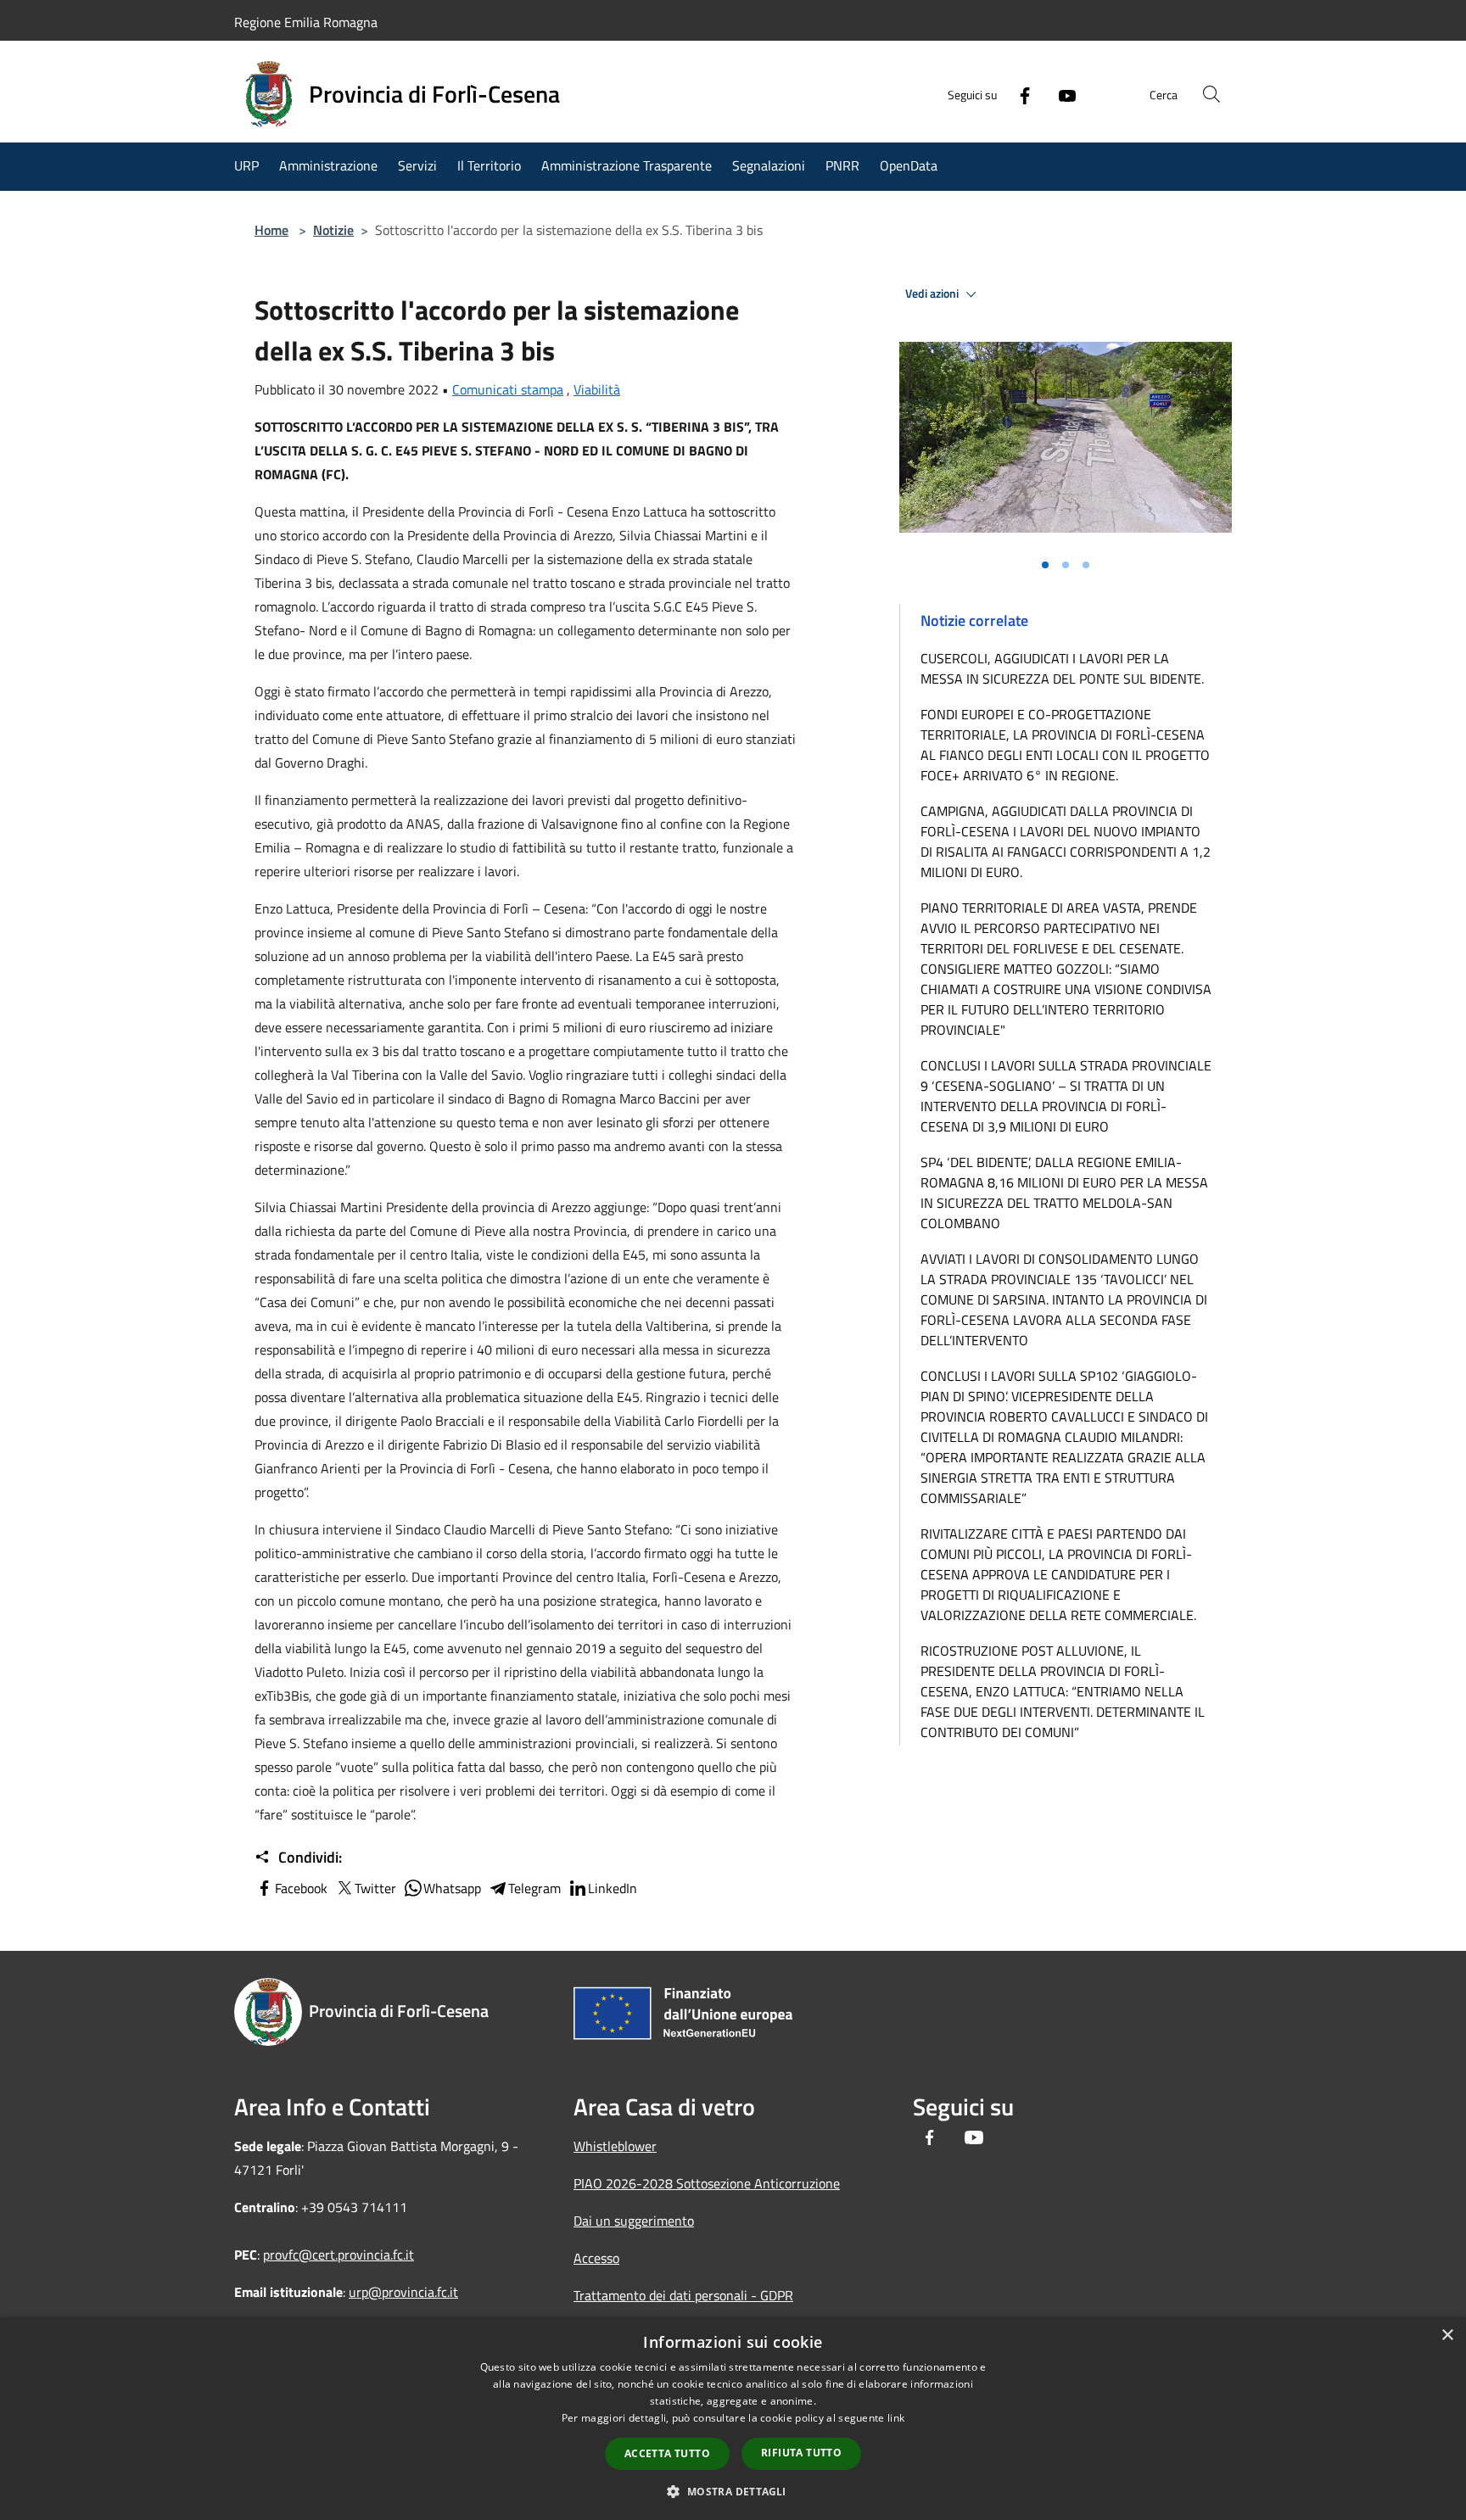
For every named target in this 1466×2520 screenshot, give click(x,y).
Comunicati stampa (508, 389)
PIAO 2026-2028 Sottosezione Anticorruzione (707, 2183)
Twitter (375, 1888)
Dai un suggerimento (634, 2221)
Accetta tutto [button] (667, 2453)
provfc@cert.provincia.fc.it (339, 2255)
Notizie (333, 230)
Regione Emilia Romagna (306, 22)
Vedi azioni (933, 293)
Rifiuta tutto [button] (801, 2453)
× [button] (1447, 2336)
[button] (733, 2491)
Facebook (301, 1888)
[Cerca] (1211, 94)
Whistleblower (615, 2146)
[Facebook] (1018, 94)
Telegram (534, 1888)
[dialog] (733, 2419)
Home (271, 230)
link (896, 2418)
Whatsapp (452, 1888)
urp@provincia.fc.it (403, 2292)
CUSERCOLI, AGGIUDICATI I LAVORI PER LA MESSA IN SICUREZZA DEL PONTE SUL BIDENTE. (1062, 668)
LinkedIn (613, 1888)
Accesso (596, 2258)
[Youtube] (1060, 94)
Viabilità (597, 389)
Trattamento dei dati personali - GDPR (683, 2295)
